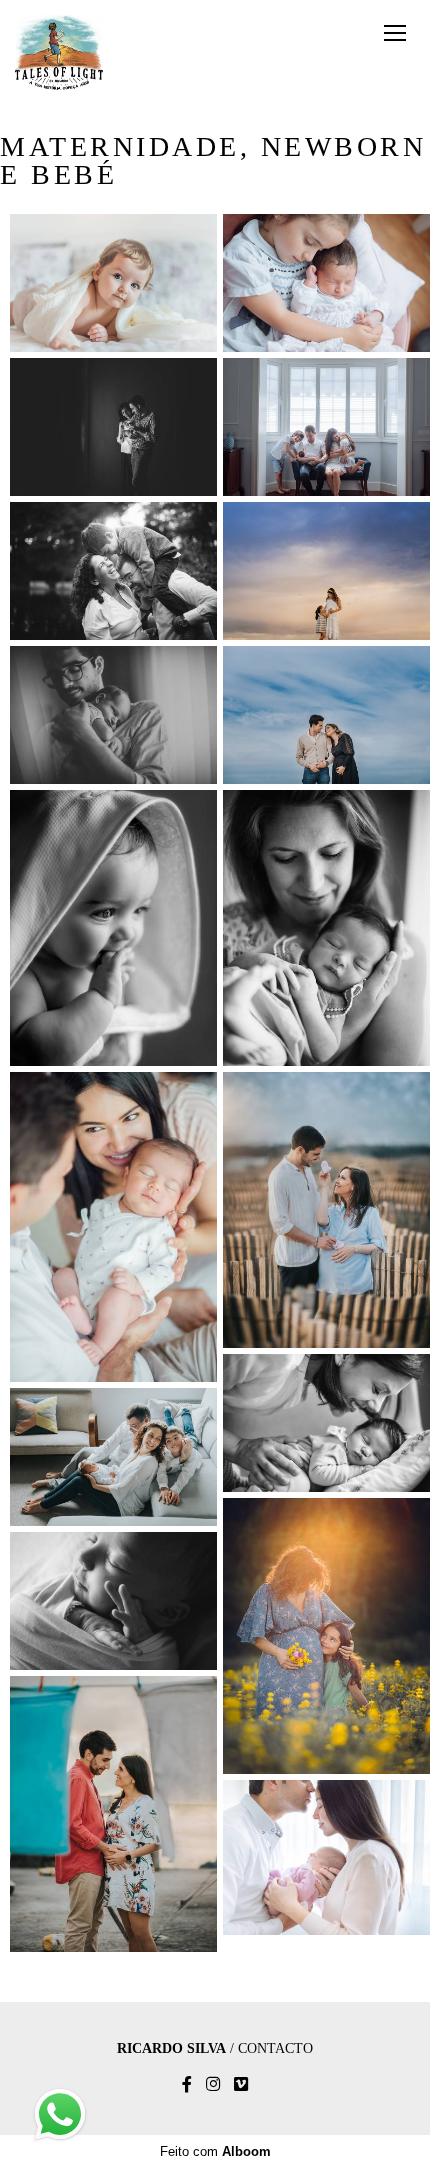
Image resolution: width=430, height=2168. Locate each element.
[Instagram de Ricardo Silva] (213, 2084)
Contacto (275, 2049)
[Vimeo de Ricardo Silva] (241, 2084)
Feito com (215, 2151)
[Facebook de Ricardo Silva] (187, 2084)
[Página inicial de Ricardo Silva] (59, 54)
